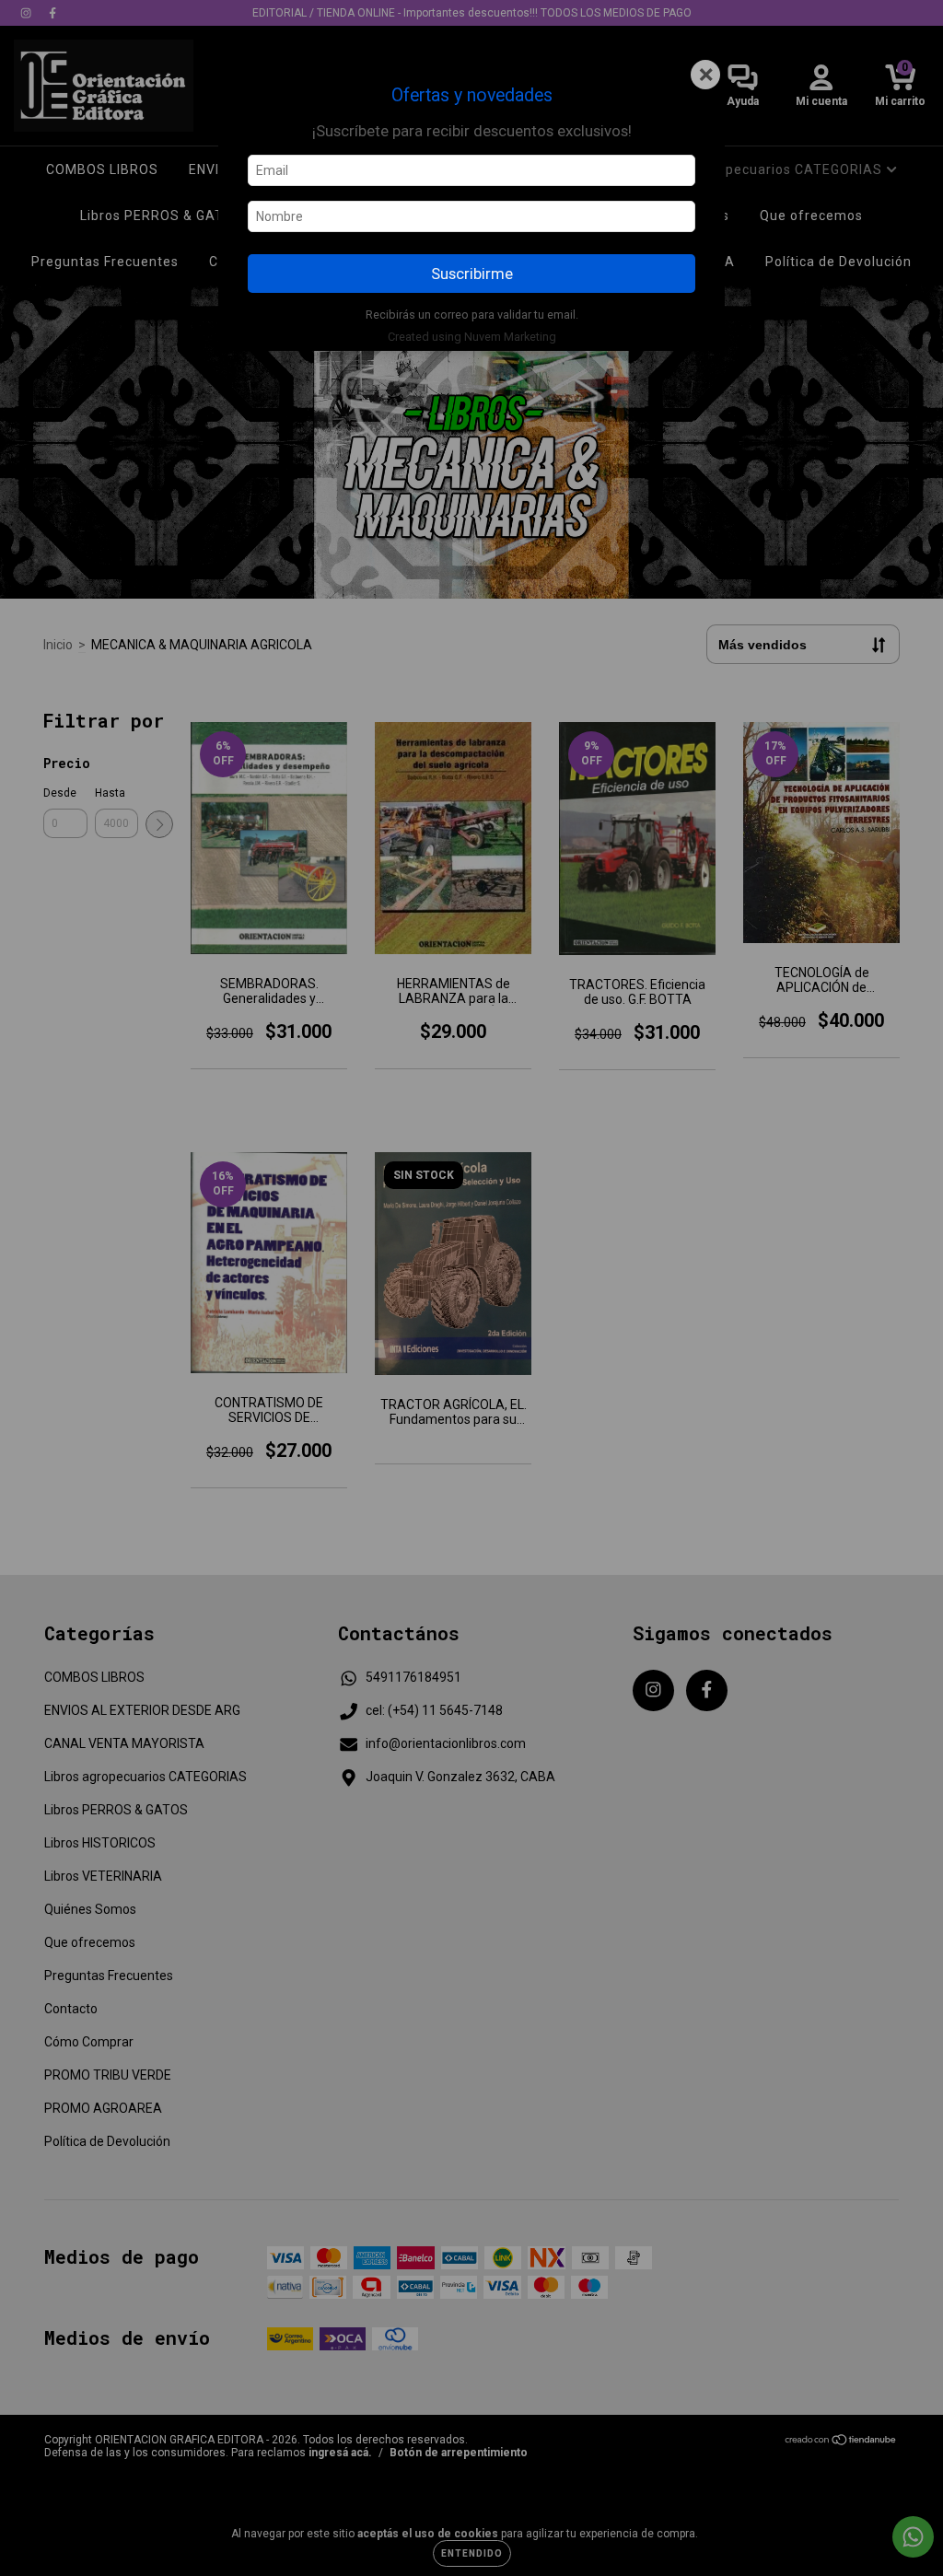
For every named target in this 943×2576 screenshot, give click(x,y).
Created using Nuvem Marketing (472, 337)
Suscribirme (472, 274)
